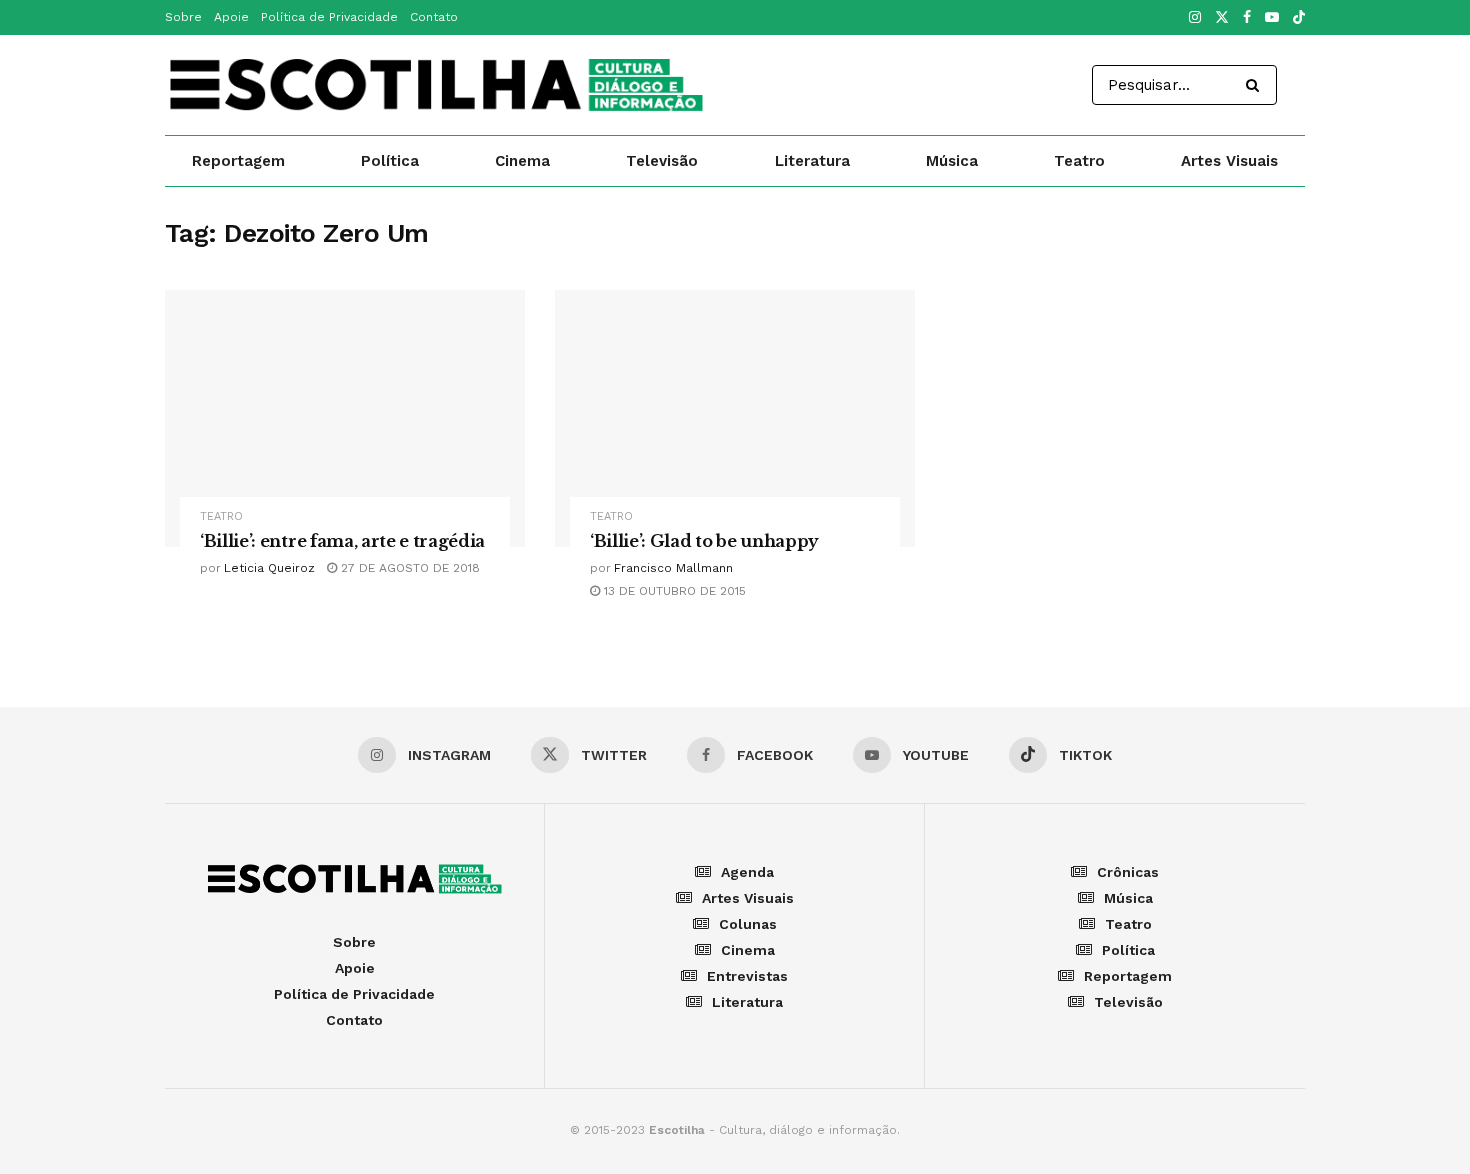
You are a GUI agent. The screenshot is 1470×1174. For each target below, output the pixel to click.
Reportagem (238, 161)
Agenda (747, 872)
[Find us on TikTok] (1299, 18)
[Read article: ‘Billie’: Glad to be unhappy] (735, 418)
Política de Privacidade (329, 17)
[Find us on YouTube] (1272, 18)
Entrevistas (747, 976)
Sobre (183, 17)
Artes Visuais (1229, 161)
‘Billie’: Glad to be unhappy (704, 541)
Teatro (1079, 161)
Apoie (231, 17)
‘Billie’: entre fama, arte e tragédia (342, 541)
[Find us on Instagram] (1195, 18)
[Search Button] (1256, 85)
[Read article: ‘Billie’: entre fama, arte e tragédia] (345, 418)
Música (952, 161)
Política (390, 161)
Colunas (748, 924)
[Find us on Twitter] (1222, 18)
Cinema (522, 161)
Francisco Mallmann (673, 568)
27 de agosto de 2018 (408, 568)
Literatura (812, 161)
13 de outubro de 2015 (673, 591)
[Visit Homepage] (436, 85)
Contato (434, 17)
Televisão (662, 161)
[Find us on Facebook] (1247, 18)
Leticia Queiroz (269, 568)
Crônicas (1128, 872)
